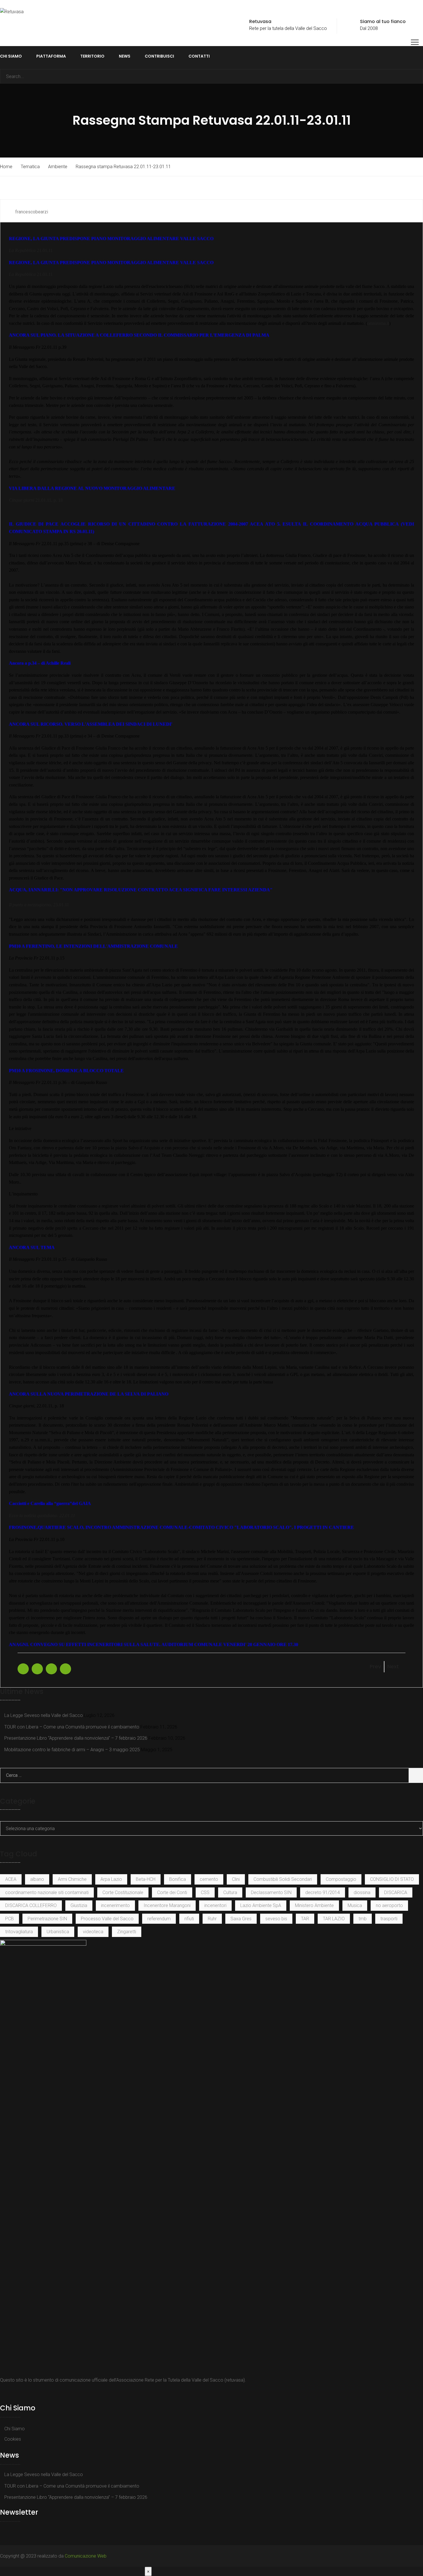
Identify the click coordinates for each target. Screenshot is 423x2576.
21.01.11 (31, 250)
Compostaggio (341, 1879)
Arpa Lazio (111, 1879)
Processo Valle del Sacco (107, 1919)
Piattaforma (51, 56)
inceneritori (215, 1905)
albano (37, 1879)
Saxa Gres (241, 1919)
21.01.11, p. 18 (36, 500)
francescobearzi (32, 212)
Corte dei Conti (172, 1892)
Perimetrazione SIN (47, 1919)
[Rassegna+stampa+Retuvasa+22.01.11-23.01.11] (37, 1669)
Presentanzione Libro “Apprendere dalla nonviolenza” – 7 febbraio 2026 (76, 1738)
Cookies (13, 2439)
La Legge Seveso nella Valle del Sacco (44, 1715)
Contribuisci (159, 56)
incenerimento (115, 1905)
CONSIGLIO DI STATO (392, 1879)
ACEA (11, 1879)
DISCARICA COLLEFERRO (31, 1905)
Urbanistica (58, 1932)
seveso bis (276, 1919)
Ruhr (212, 1919)
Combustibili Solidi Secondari (283, 1879)
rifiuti (189, 1919)
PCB (9, 1919)
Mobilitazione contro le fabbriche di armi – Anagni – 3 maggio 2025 (72, 1750)
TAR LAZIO (334, 1919)
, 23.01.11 (39, 905)
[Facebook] (3, 2393)
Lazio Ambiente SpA (261, 1905)
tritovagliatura (19, 1932)
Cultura (230, 1892)
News (125, 56)
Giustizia (79, 1905)
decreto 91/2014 (323, 1892)
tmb (363, 1919)
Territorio (92, 56)
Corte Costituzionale (123, 1892)
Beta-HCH (146, 1879)
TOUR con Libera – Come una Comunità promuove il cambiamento (72, 1727)
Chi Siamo (11, 56)
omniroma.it (378, 323)
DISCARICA (396, 1892)
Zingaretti (127, 1932)
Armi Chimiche (72, 1879)
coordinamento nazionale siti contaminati (47, 1892)
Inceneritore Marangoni (167, 1905)
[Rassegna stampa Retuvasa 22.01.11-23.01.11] (23, 1669)
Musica (355, 1905)
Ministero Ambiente (314, 1905)
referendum (159, 1919)
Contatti (199, 56)
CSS (205, 1892)
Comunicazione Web (86, 2556)
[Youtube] (9, 2393)
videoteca (93, 1932)
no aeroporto (389, 1905)
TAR (305, 1919)
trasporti (389, 1919)
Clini (236, 1879)
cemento (209, 1879)
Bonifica (178, 1879)
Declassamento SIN (271, 1892)
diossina (362, 1892)
